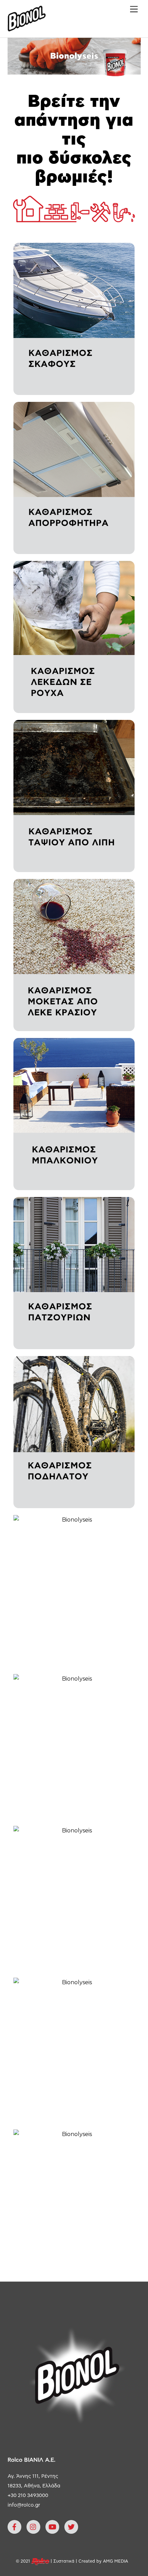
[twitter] (71, 2527)
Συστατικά (64, 2561)
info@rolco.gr (24, 2505)
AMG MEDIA (115, 2561)
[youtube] (52, 2527)
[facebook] (14, 2527)
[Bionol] (27, 29)
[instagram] (33, 2527)
